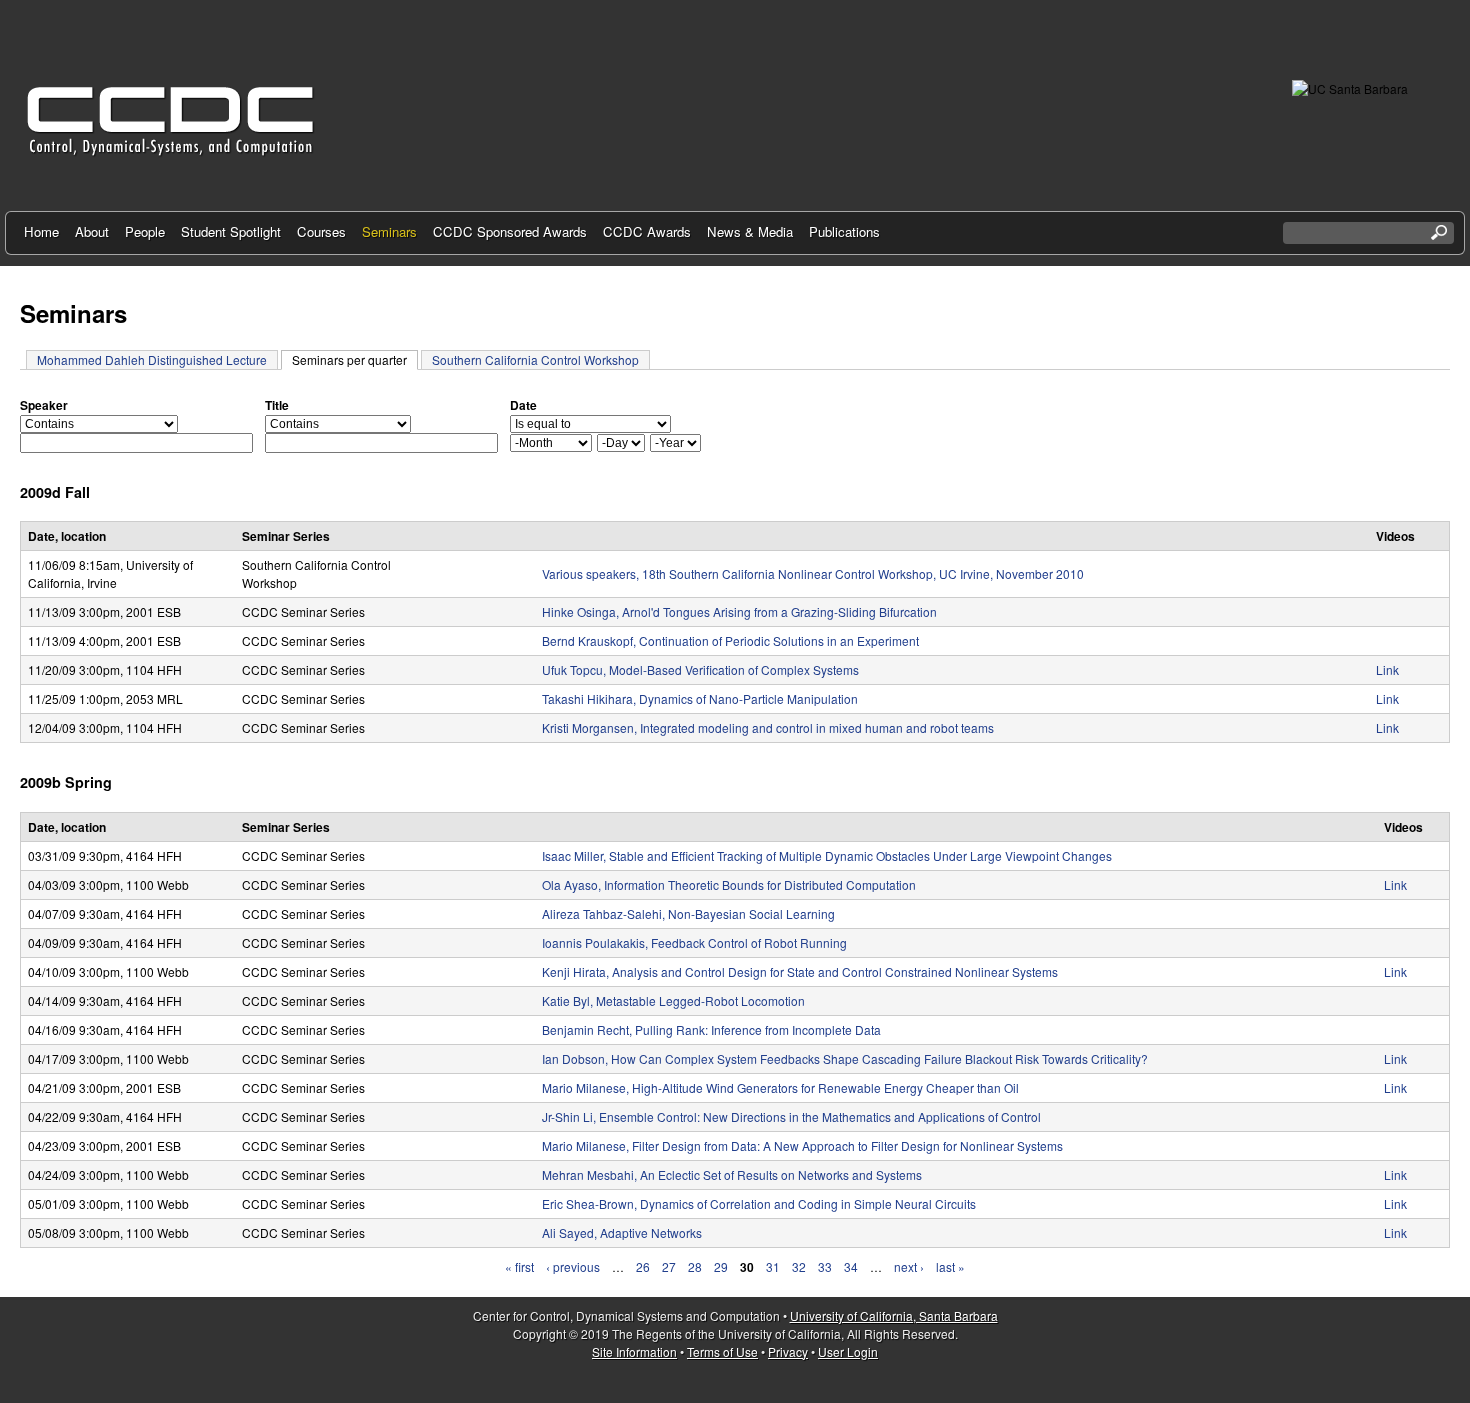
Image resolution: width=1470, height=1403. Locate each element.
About (92, 231)
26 (643, 1266)
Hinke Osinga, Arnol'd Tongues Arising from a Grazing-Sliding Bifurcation (739, 611)
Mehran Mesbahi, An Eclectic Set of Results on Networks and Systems (732, 1174)
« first (519, 1266)
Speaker (44, 405)
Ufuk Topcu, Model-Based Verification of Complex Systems (700, 669)
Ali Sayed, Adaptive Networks (622, 1232)
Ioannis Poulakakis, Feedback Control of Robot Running (694, 942)
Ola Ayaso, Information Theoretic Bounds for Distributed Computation (729, 884)
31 (773, 1266)
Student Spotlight (231, 231)
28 (695, 1266)
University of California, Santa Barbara (894, 1315)
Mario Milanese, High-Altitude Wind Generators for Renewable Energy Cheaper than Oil (780, 1087)
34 (851, 1266)
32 (799, 1266)
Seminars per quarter (355, 359)
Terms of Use (722, 1351)
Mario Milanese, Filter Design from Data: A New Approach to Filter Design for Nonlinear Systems (802, 1145)
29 (721, 1266)
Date (523, 405)
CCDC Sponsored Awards (510, 231)
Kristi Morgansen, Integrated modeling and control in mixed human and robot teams (768, 727)
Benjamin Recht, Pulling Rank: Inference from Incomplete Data (711, 1029)
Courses (321, 231)
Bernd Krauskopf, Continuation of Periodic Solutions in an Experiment (730, 640)
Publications (844, 231)
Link (1387, 669)
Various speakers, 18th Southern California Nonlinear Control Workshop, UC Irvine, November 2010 (813, 573)
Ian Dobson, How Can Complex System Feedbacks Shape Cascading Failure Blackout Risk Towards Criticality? (845, 1058)
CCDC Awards (647, 231)
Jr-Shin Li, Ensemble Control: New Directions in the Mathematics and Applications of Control (791, 1116)
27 (669, 1266)
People (145, 231)
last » (950, 1266)
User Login (848, 1351)
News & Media (750, 231)
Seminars (389, 231)
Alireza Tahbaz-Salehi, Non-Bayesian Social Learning (688, 913)
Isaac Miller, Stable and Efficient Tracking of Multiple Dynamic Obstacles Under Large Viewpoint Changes (827, 855)
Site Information (634, 1351)
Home (41, 231)
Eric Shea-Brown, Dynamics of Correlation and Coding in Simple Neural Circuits (759, 1203)
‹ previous (573, 1266)
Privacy (788, 1351)
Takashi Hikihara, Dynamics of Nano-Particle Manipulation (700, 698)
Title (277, 405)
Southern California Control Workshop (535, 359)
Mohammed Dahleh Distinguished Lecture (152, 359)
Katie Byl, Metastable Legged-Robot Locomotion (673, 1000)
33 (825, 1266)
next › (909, 1266)
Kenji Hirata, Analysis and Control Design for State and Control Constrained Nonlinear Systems (800, 971)
